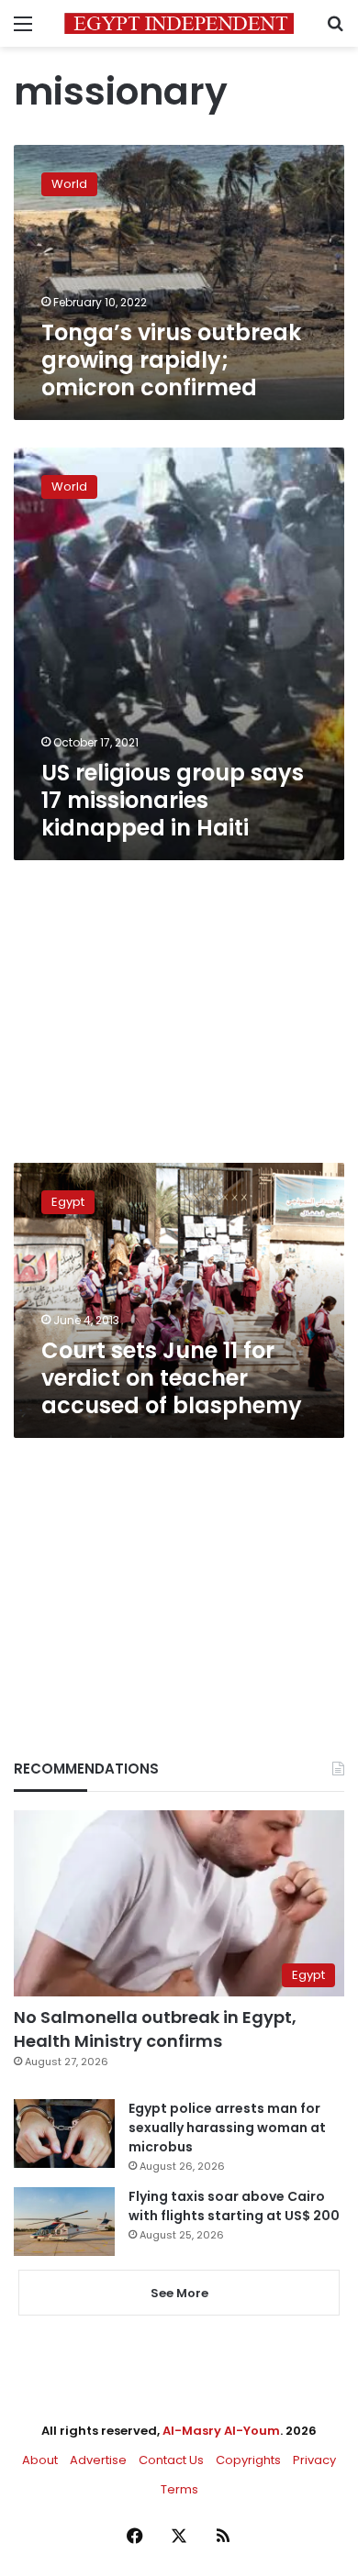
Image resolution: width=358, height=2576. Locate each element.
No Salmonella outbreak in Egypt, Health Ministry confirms (155, 2029)
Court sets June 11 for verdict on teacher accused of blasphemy (172, 1378)
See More (179, 2293)
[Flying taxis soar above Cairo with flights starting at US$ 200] (64, 2222)
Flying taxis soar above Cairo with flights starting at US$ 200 (234, 2206)
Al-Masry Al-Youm (221, 2431)
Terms (179, 2489)
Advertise (98, 2460)
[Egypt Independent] (179, 23)
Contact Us (171, 2460)
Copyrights (248, 2460)
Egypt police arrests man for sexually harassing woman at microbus (227, 2128)
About (40, 2460)
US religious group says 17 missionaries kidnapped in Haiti (173, 800)
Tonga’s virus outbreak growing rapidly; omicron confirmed (171, 360)
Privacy (314, 2460)
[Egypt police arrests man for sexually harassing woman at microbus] (64, 2134)
